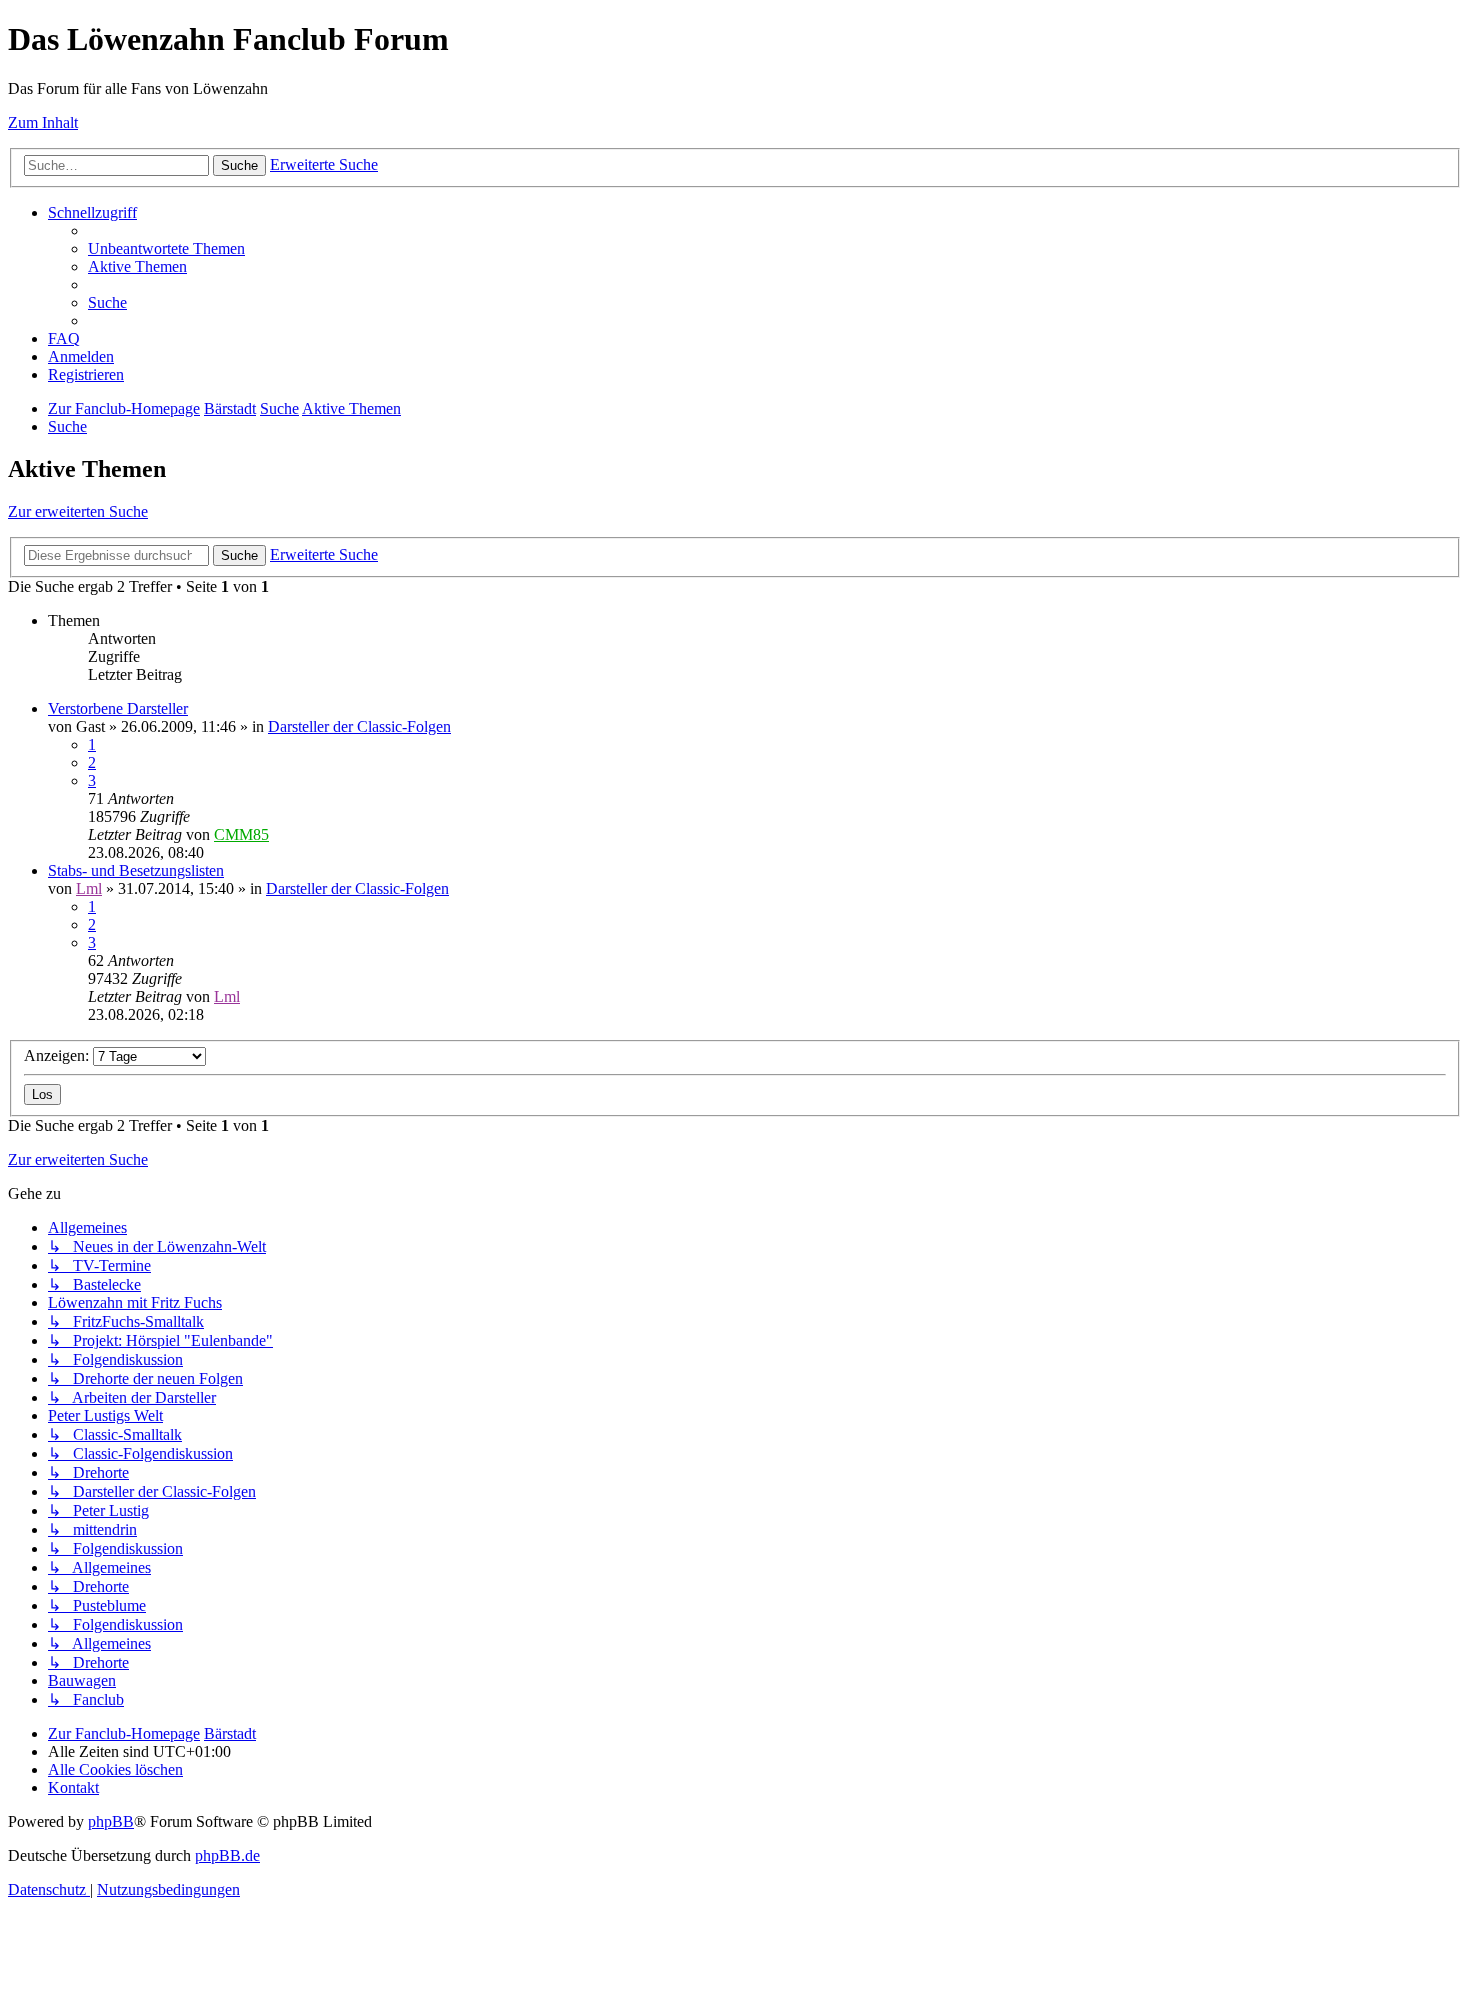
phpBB (111, 1821)
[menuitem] (166, 248)
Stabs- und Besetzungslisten (136, 870)
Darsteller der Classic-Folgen (359, 726)
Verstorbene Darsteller (118, 708)
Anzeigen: (58, 1055)
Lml (89, 888)
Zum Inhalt (43, 122)
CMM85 (241, 834)
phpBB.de (227, 1855)
